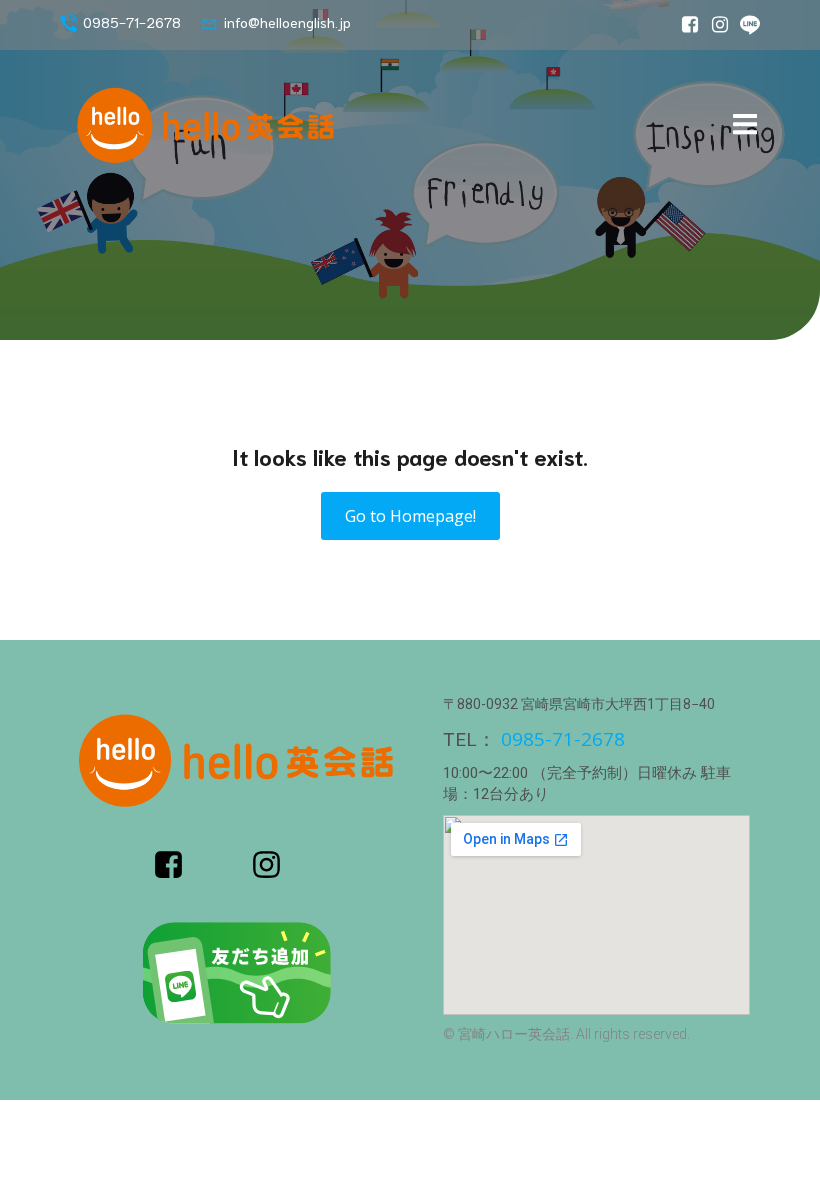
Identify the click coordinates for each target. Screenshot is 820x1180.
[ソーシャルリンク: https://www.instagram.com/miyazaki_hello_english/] (715, 25)
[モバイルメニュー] (745, 125)
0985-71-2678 (563, 739)
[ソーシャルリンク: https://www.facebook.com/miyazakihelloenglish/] (685, 25)
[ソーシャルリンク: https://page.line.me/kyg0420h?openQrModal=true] (745, 25)
